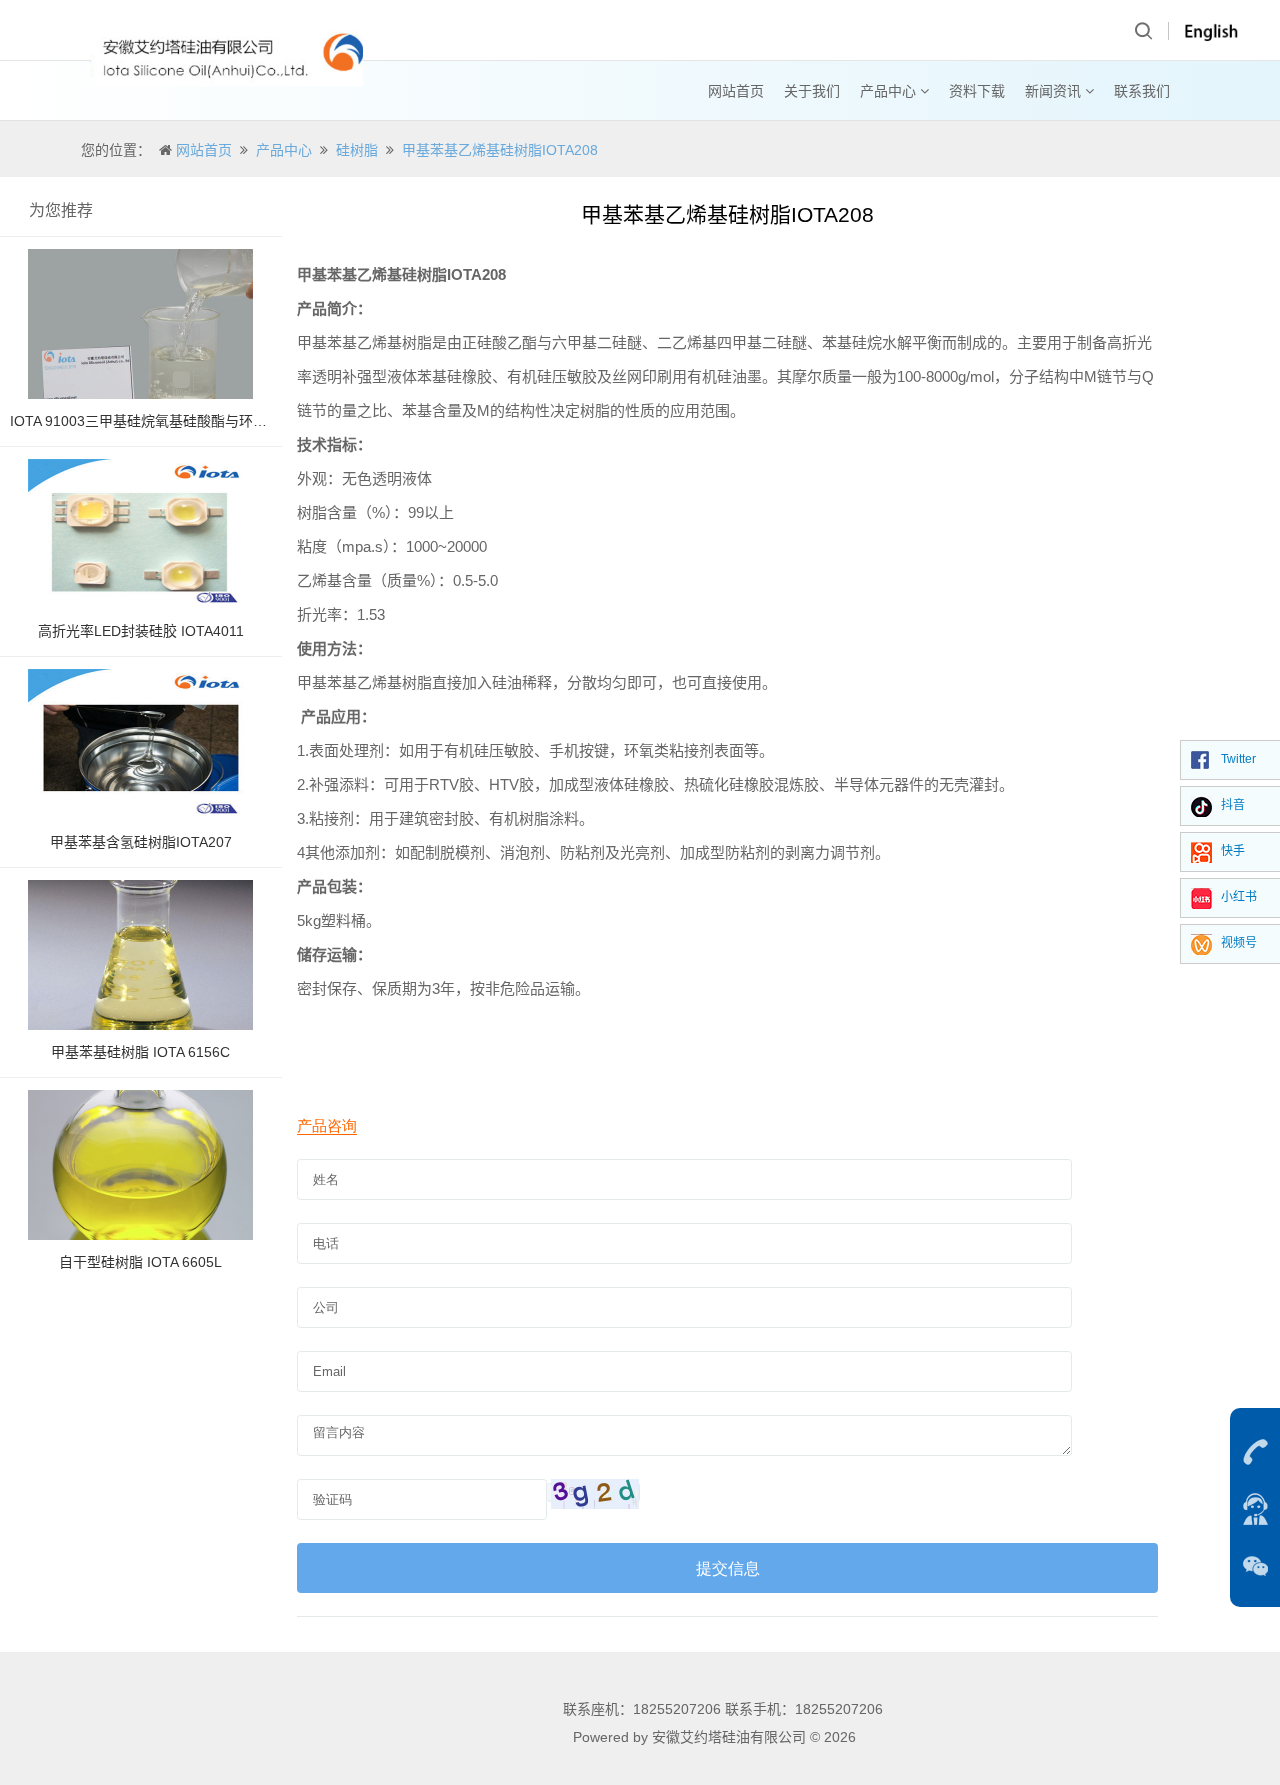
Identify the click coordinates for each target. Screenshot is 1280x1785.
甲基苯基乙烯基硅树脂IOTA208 (500, 150)
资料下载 (977, 91)
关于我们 (812, 91)
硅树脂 (357, 150)
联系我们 (1142, 91)
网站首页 (736, 91)
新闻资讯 (1055, 91)
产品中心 (890, 91)
